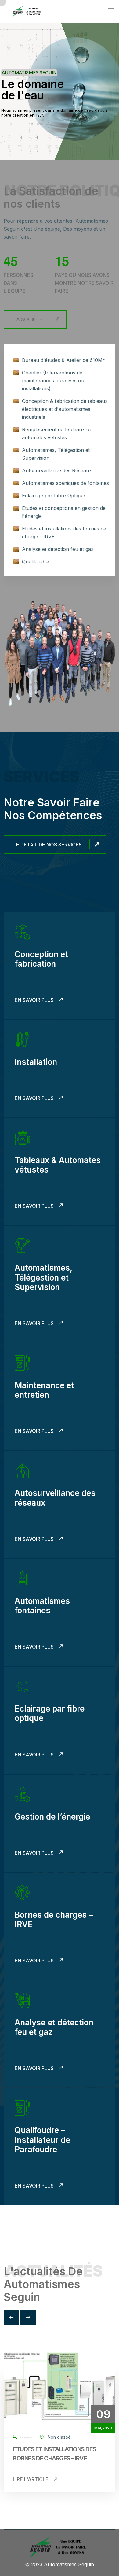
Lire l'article (31, 2479)
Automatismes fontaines (42, 1606)
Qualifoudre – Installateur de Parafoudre (42, 2140)
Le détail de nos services (48, 845)
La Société (28, 319)
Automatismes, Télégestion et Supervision (43, 1277)
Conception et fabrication (41, 959)
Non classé (58, 2437)
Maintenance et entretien (44, 1390)
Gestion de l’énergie (52, 1817)
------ (25, 2437)
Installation (36, 1062)
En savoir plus (35, 1000)
